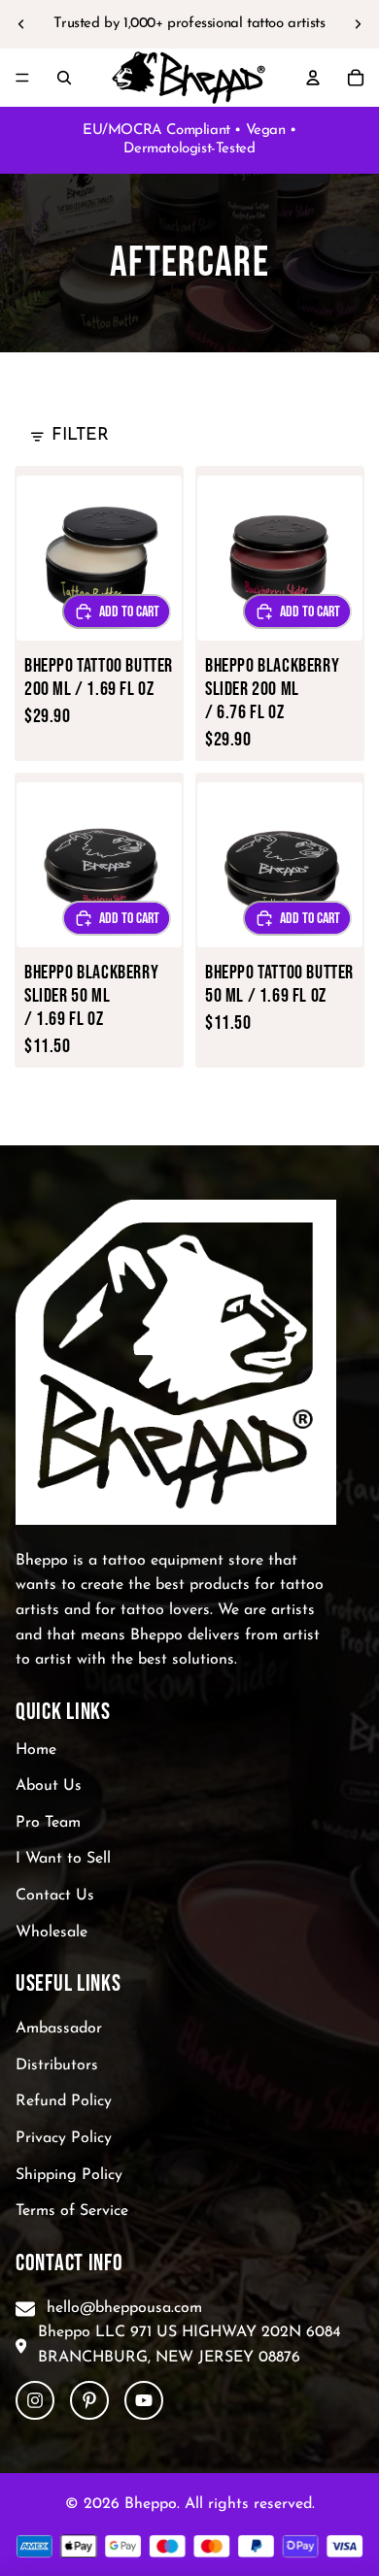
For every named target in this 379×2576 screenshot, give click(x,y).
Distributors (57, 2064)
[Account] (313, 78)
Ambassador (59, 2029)
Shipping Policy (69, 2174)
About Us (49, 1786)
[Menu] (22, 78)
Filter (80, 436)
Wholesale (52, 1932)
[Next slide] (358, 24)
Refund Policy (64, 2101)
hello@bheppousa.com (124, 2307)
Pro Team (48, 1822)
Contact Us (55, 1896)
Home (36, 1749)
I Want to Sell (63, 1859)
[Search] (64, 78)
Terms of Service (72, 2211)
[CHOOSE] (117, 611)
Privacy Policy (64, 2138)
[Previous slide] (21, 24)
